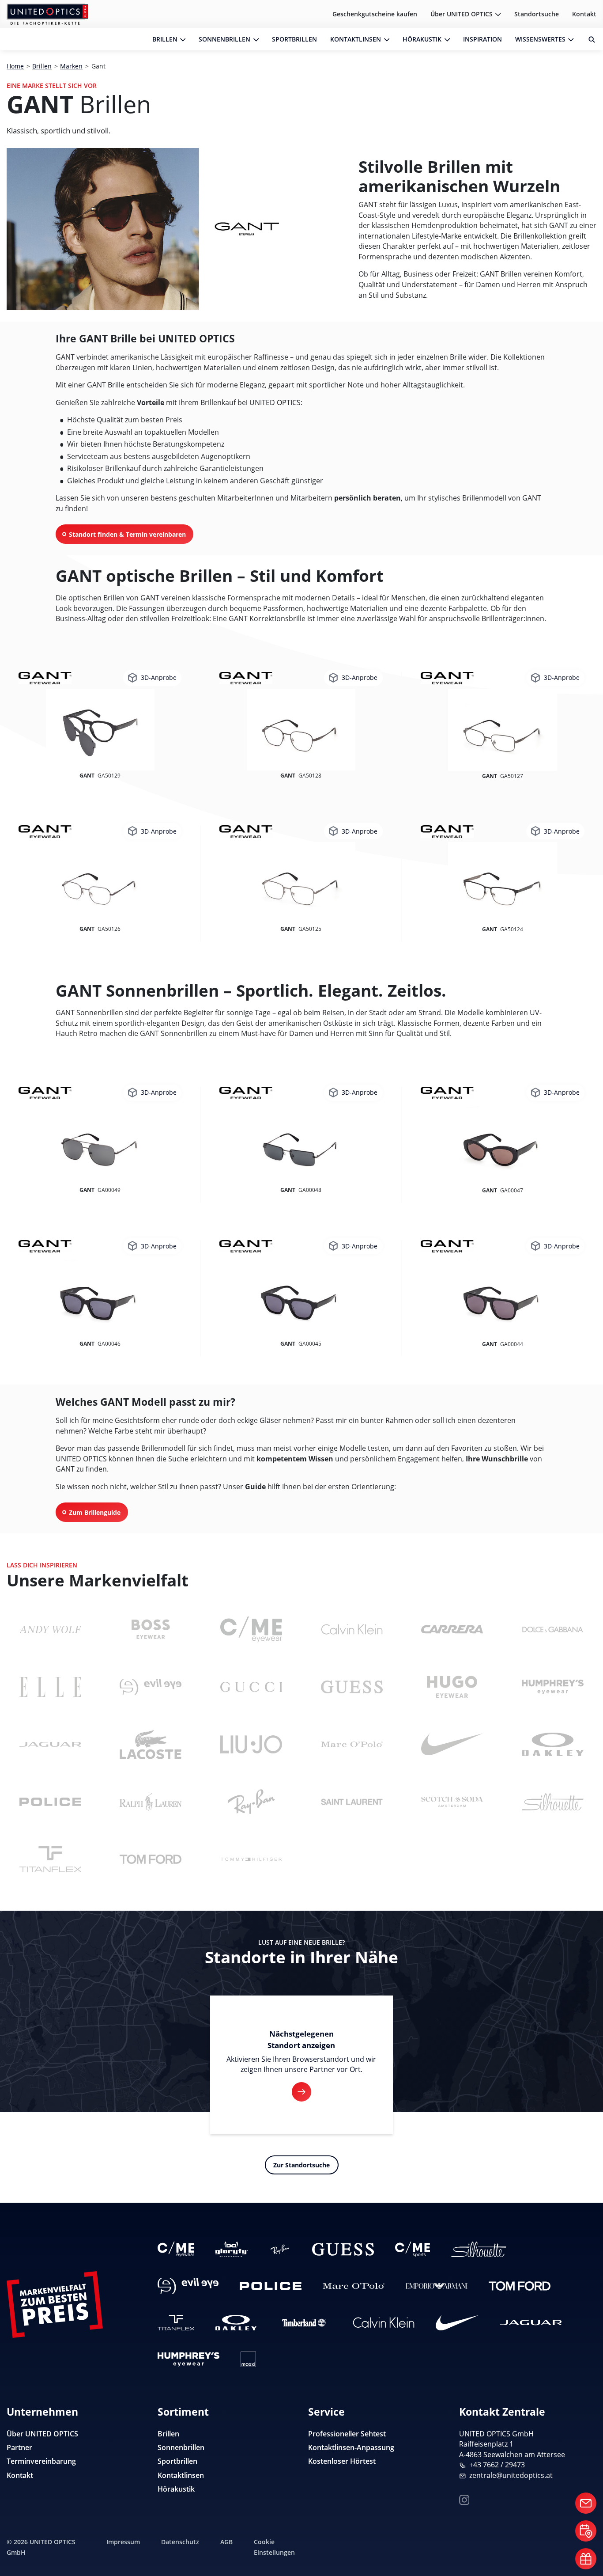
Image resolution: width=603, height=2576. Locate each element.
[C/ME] (251, 1629)
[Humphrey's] (553, 1687)
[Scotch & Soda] (452, 1802)
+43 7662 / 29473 (497, 2465)
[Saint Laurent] (352, 1802)
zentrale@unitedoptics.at (511, 2475)
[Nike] (452, 1744)
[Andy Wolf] (50, 1629)
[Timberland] (305, 2323)
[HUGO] (452, 1687)
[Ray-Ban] (251, 1802)
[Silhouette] (553, 1802)
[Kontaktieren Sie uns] (586, 2503)
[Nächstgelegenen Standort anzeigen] (301, 2092)
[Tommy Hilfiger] (251, 1859)
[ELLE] (50, 1687)
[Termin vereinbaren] (586, 2531)
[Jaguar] (50, 1744)
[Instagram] (464, 2499)
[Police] (50, 1802)
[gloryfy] (232, 2249)
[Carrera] (452, 1629)
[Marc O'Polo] (352, 1744)
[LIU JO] (251, 1744)
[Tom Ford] (151, 1859)
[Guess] (352, 1687)
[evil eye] (151, 1687)
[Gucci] (251, 1687)
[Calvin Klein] (352, 1629)
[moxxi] (248, 2359)
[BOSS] (151, 1629)
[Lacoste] (151, 1744)
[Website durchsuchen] (588, 39)
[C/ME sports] (413, 2249)
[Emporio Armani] (437, 2286)
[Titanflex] (50, 1859)
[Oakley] (553, 1744)
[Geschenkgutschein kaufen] (586, 2559)
